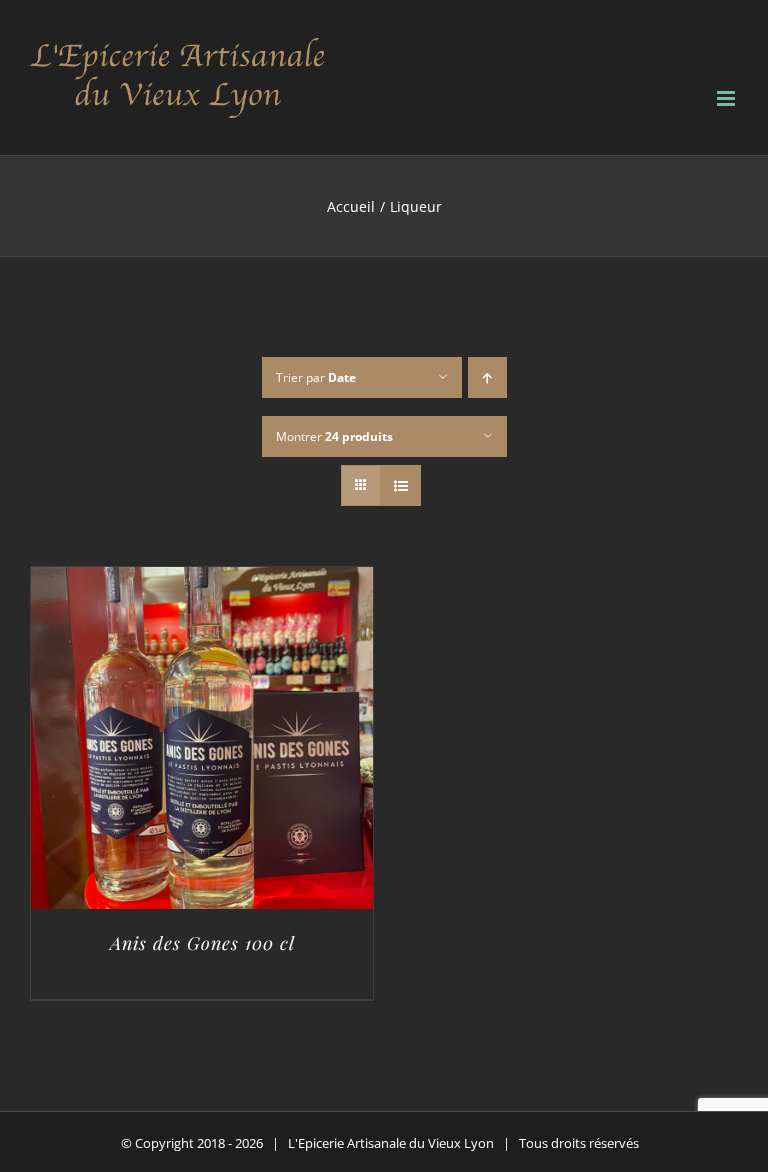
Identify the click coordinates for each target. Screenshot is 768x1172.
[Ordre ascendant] (487, 377)
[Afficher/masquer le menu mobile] (727, 98)
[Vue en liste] (400, 485)
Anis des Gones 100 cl (202, 943)
